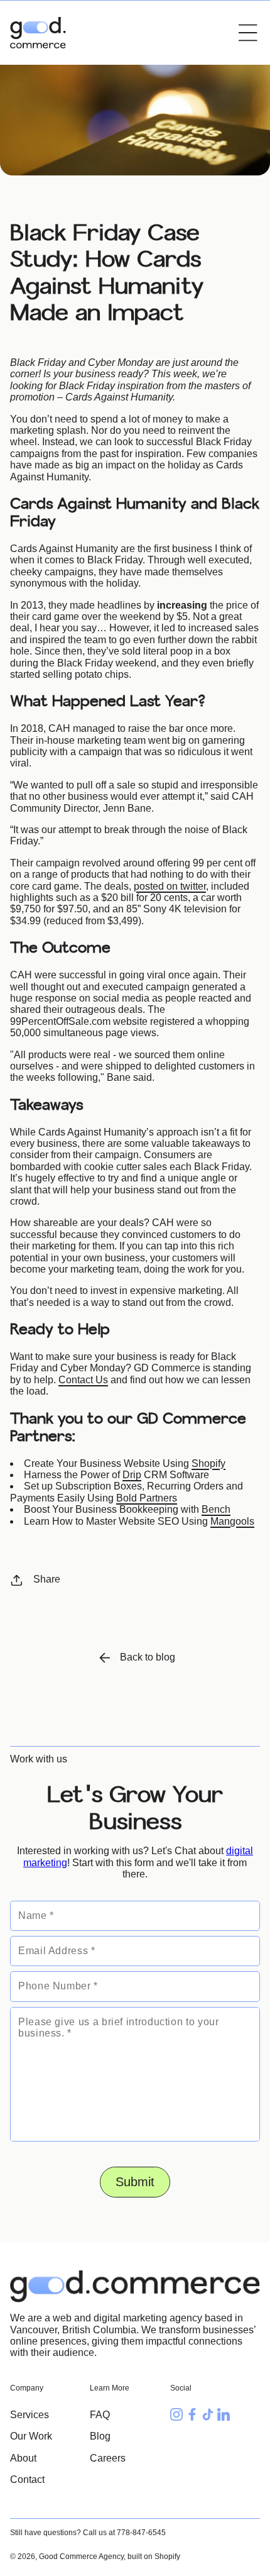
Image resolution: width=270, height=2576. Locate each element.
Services (30, 2415)
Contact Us (83, 1380)
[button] (248, 33)
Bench (216, 1509)
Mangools (232, 1521)
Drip (132, 1475)
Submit (135, 2182)
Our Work (31, 2436)
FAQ (100, 2415)
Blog (100, 2436)
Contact (27, 2479)
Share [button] (47, 1579)
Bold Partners (147, 1498)
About (23, 2458)
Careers (108, 2458)
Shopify (208, 1463)
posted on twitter (170, 886)
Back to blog (148, 1657)
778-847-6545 (141, 2533)
